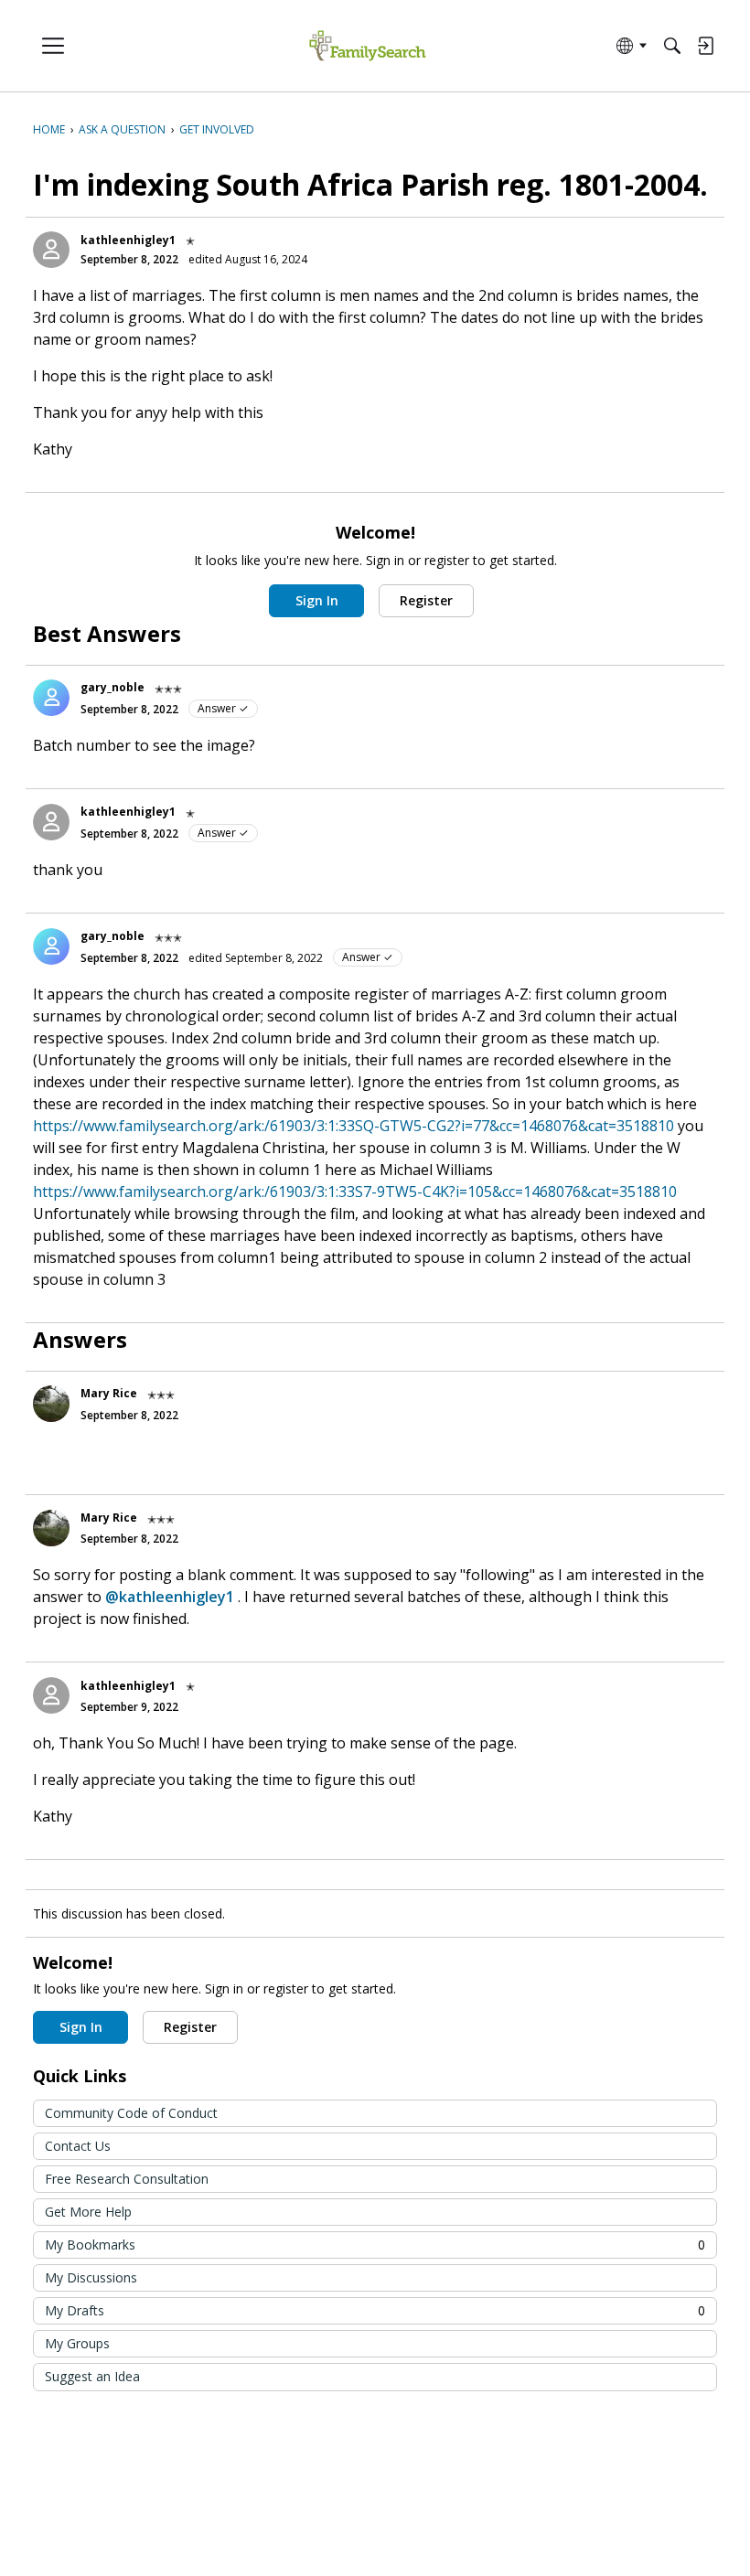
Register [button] (426, 600)
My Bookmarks (375, 2245)
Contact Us (78, 2146)
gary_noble (112, 687)
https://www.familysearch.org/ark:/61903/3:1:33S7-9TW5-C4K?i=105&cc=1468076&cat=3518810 (355, 1192)
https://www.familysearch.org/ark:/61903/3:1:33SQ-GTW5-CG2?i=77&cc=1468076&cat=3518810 (354, 1126)
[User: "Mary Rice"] (51, 1404)
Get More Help (88, 2212)
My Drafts (375, 2310)
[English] (367, 46)
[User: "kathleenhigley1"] (51, 250)
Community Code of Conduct (131, 2113)
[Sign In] (705, 46)
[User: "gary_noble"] (51, 698)
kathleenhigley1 (128, 240)
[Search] (672, 46)
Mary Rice (109, 1393)
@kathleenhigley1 (170, 1597)
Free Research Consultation (127, 2179)
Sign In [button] (317, 600)
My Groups (77, 2343)
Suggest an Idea (92, 2376)
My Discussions (91, 2277)
